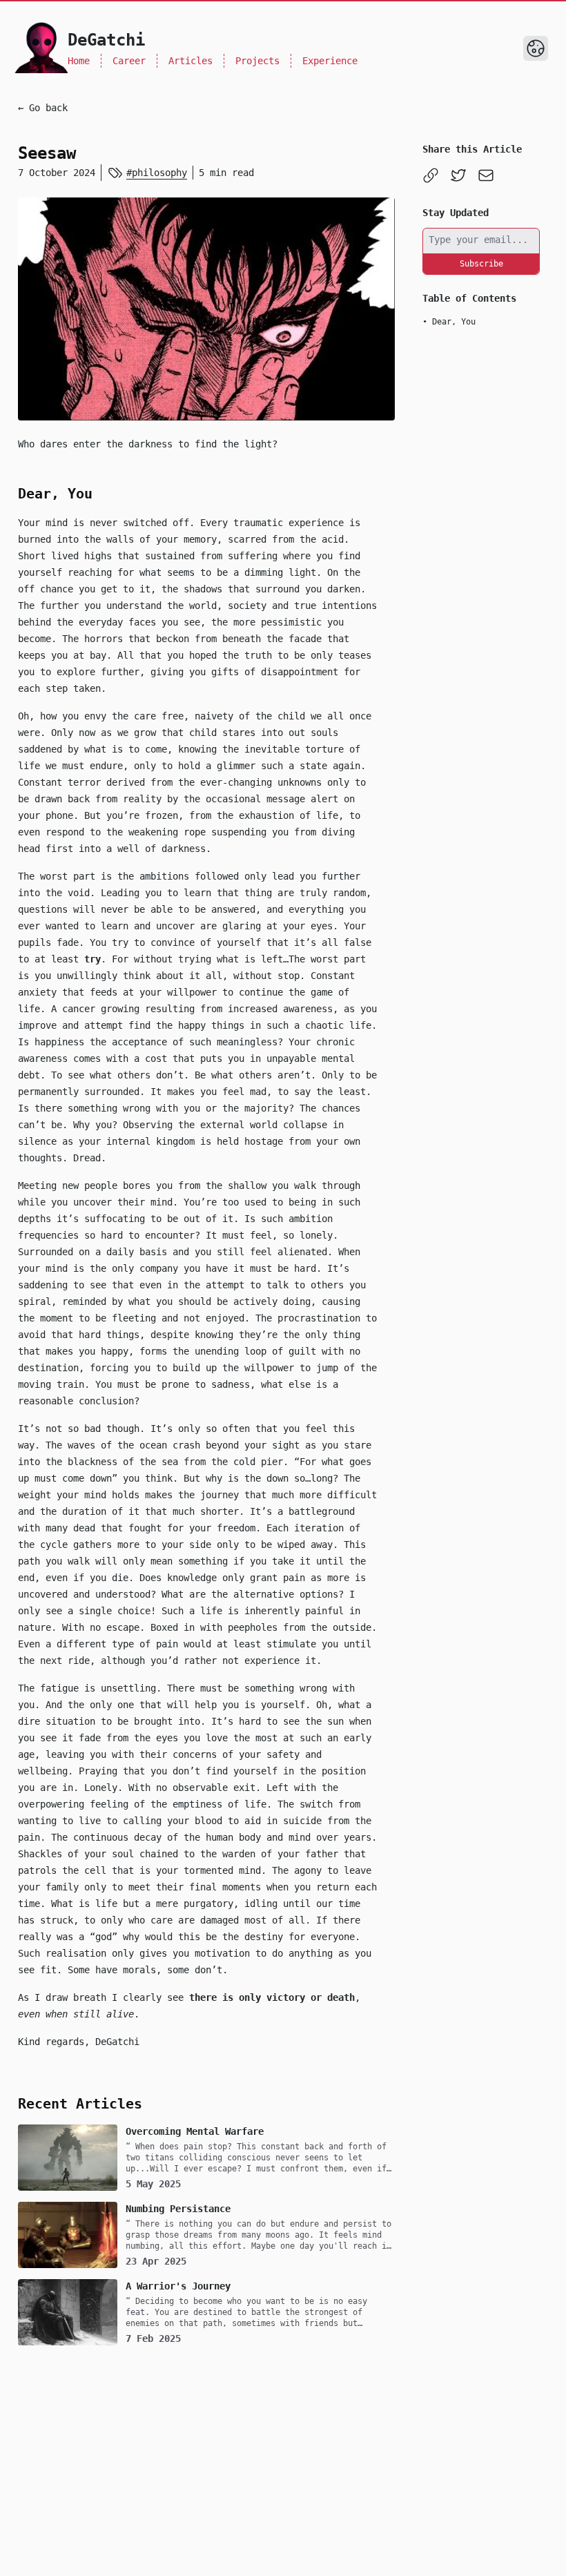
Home (79, 61)
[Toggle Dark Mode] (536, 48)
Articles (191, 61)
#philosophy (157, 173)
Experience (330, 61)
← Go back (43, 108)
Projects (257, 61)
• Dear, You (449, 322)
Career (129, 61)
